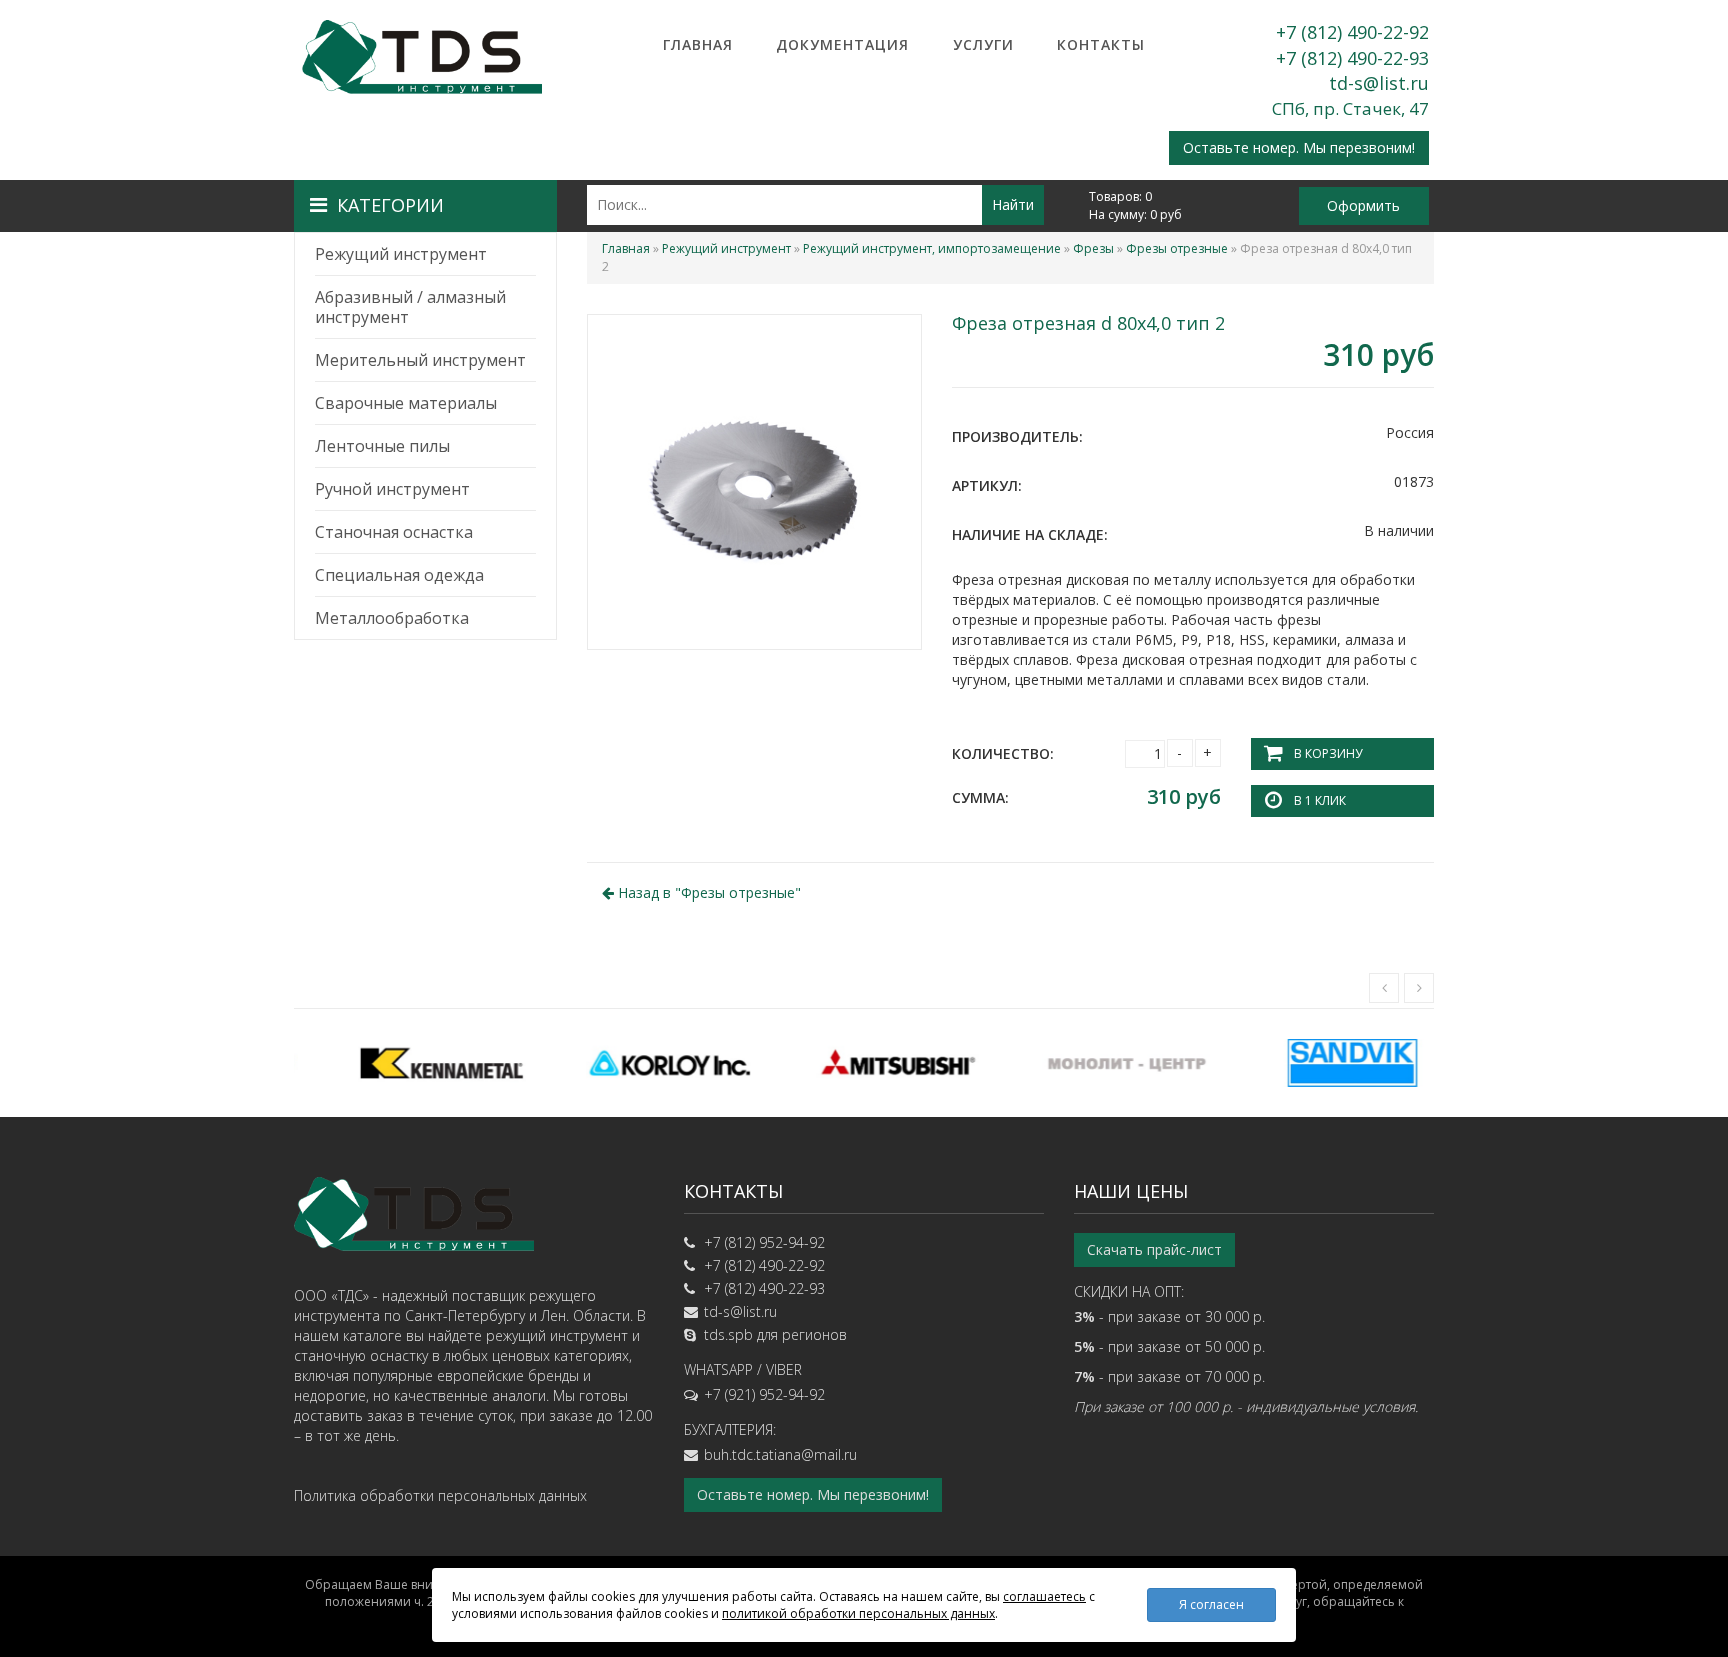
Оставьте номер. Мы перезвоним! (1299, 147)
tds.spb (728, 1334)
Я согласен (1211, 1604)
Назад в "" (707, 892)
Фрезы (1093, 248)
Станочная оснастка (394, 532)
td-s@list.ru (1379, 83)
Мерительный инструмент (420, 360)
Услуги (983, 44)
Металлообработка (392, 618)
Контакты (1101, 44)
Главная (698, 44)
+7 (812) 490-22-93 (1352, 58)
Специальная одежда (399, 575)
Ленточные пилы (382, 446)
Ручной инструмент (392, 489)
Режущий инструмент (401, 254)
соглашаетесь (1044, 1596)
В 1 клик (1320, 800)
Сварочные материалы (406, 403)
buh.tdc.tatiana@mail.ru (780, 1454)
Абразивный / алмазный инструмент (410, 307)
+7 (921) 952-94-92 (764, 1394)
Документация (842, 44)
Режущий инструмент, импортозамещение (932, 248)
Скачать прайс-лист (1154, 1249)
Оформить (1363, 205)
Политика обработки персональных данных (440, 1495)
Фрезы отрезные (1177, 248)
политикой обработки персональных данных (858, 1613)
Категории (390, 205)
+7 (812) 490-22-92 (1352, 32)
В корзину (1328, 753)
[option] (408, 1063)
